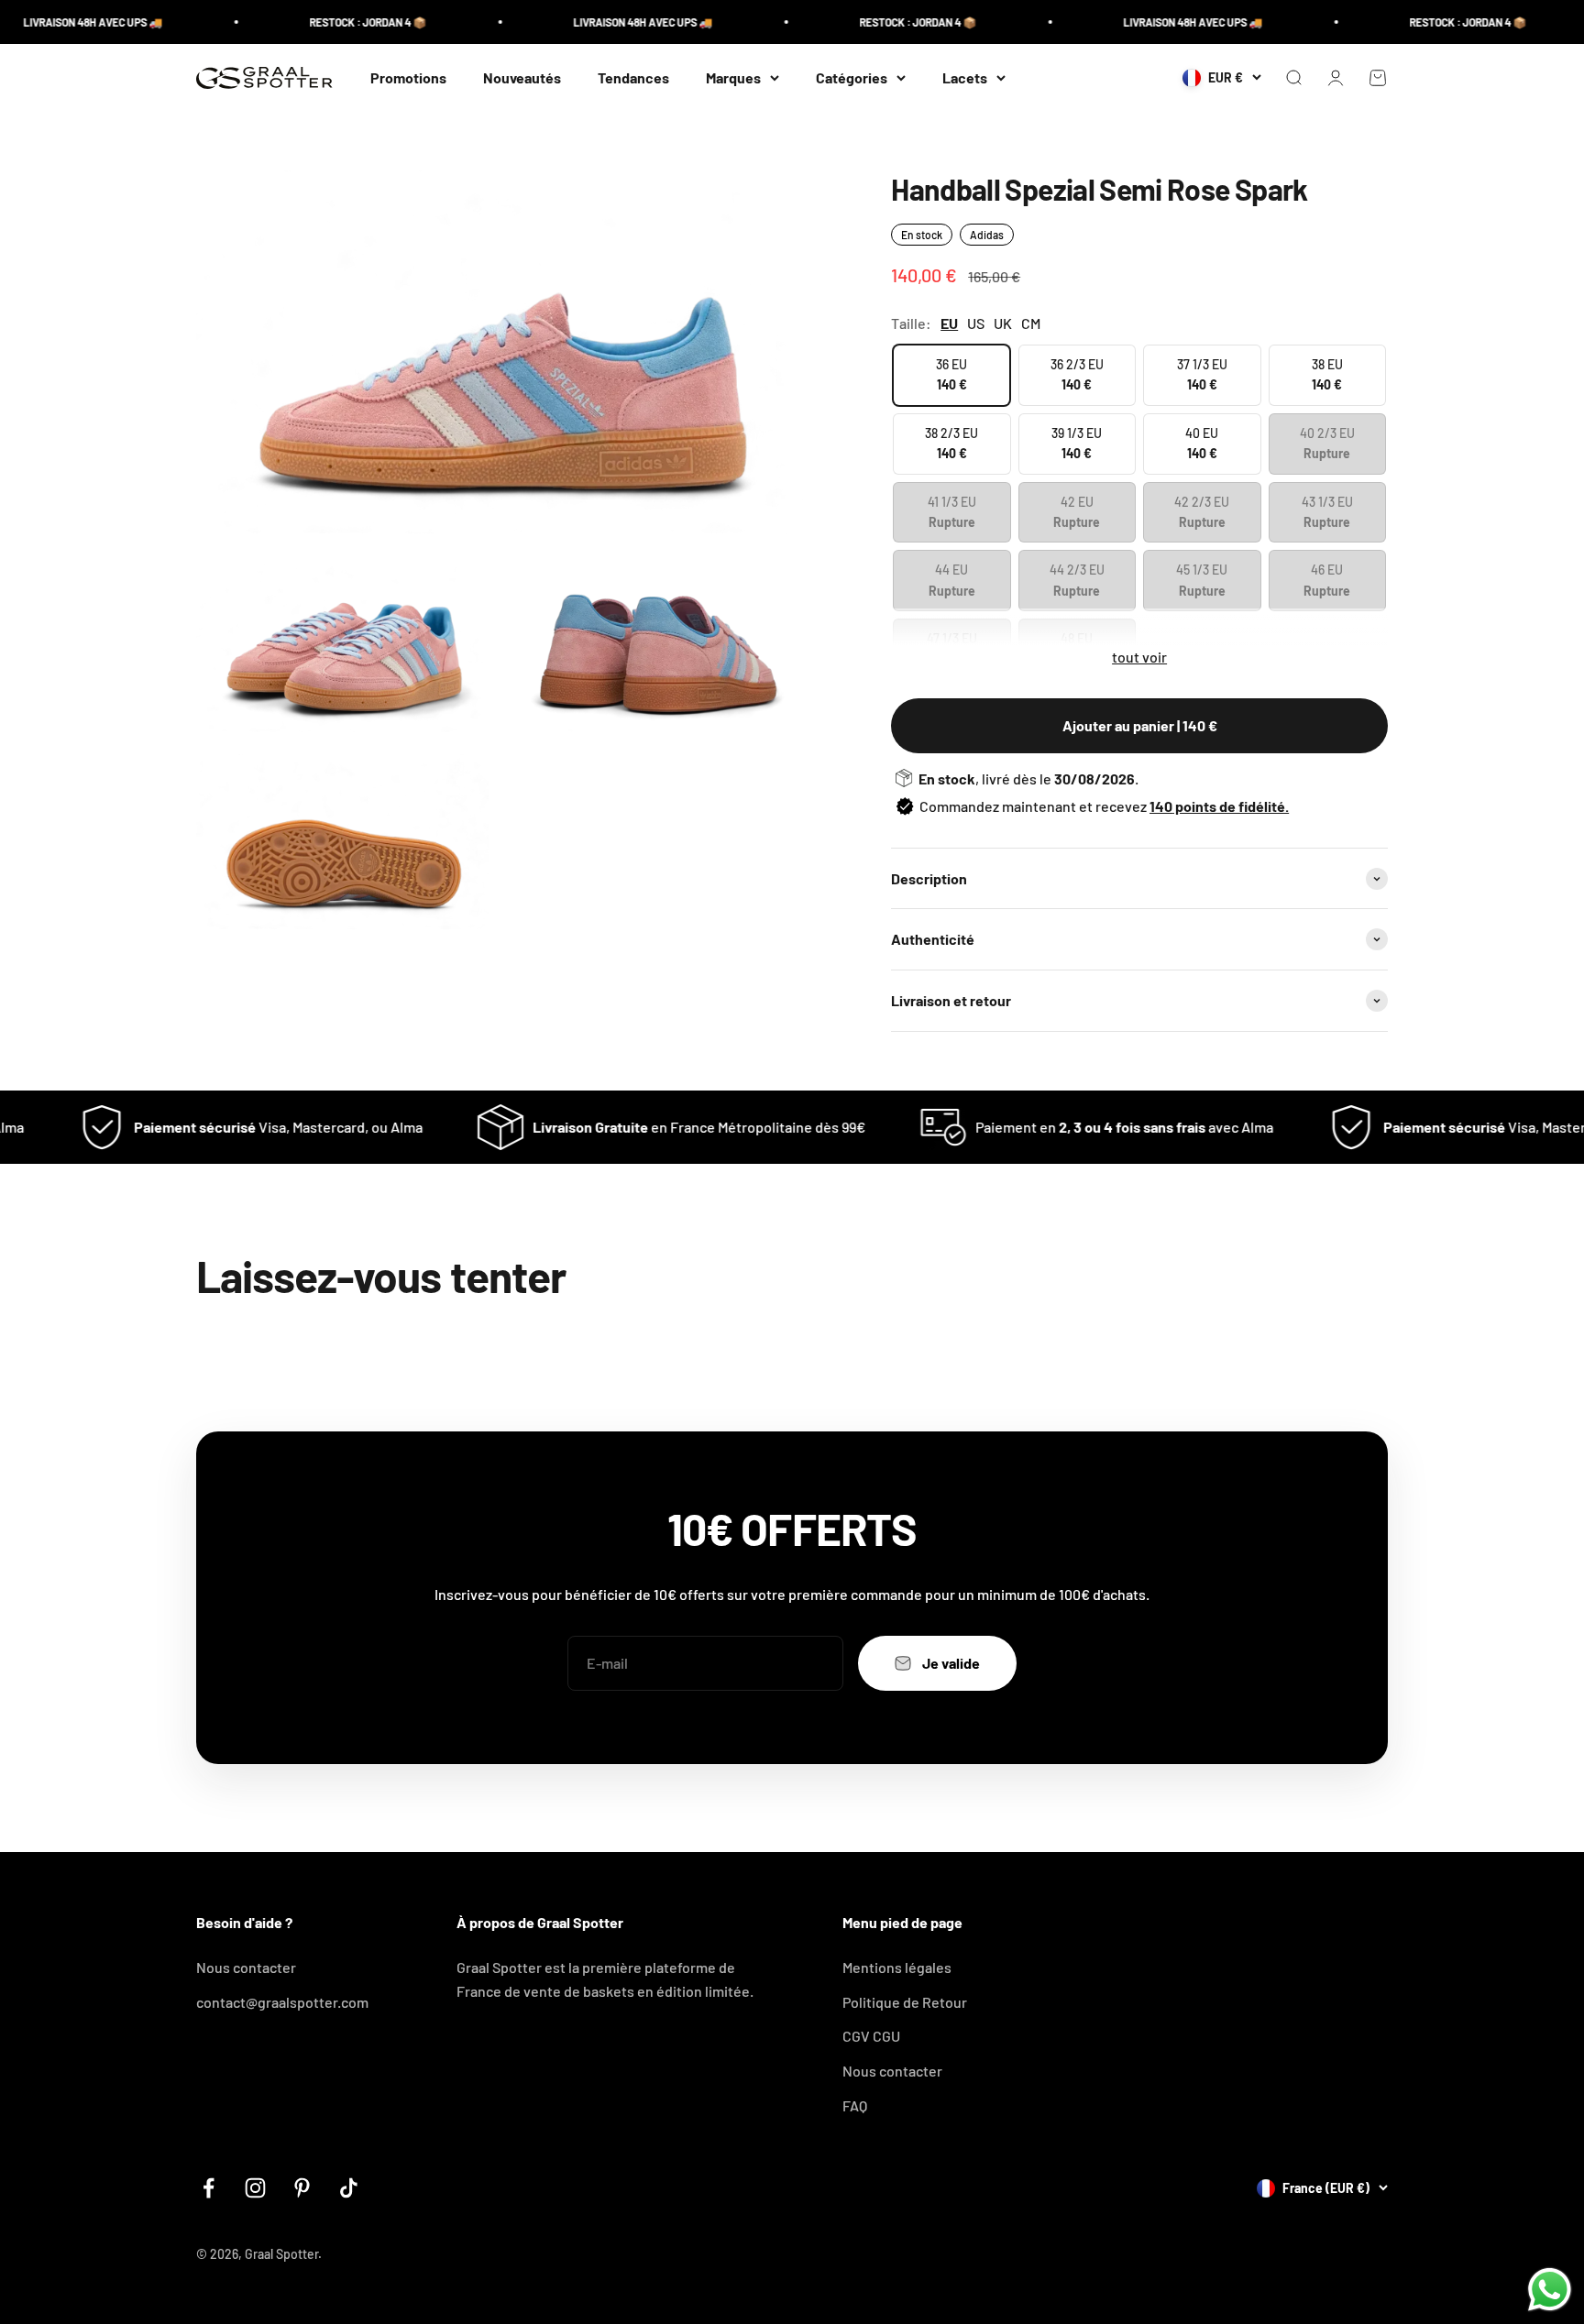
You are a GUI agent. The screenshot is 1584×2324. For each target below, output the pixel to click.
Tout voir (1139, 657)
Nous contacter (246, 1967)
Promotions (408, 77)
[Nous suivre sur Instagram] (255, 2188)
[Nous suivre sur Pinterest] (302, 2188)
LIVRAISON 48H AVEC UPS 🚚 (600, 22)
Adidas (987, 235)
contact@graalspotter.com (282, 2002)
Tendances (633, 77)
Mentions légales (897, 1967)
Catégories (852, 77)
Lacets (965, 77)
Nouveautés (522, 77)
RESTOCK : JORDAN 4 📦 (325, 22)
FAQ (855, 2105)
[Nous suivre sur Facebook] (209, 2188)
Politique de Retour (905, 2002)
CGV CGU (871, 2036)
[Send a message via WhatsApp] (1550, 2290)
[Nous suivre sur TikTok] (349, 2188)
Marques (733, 77)
